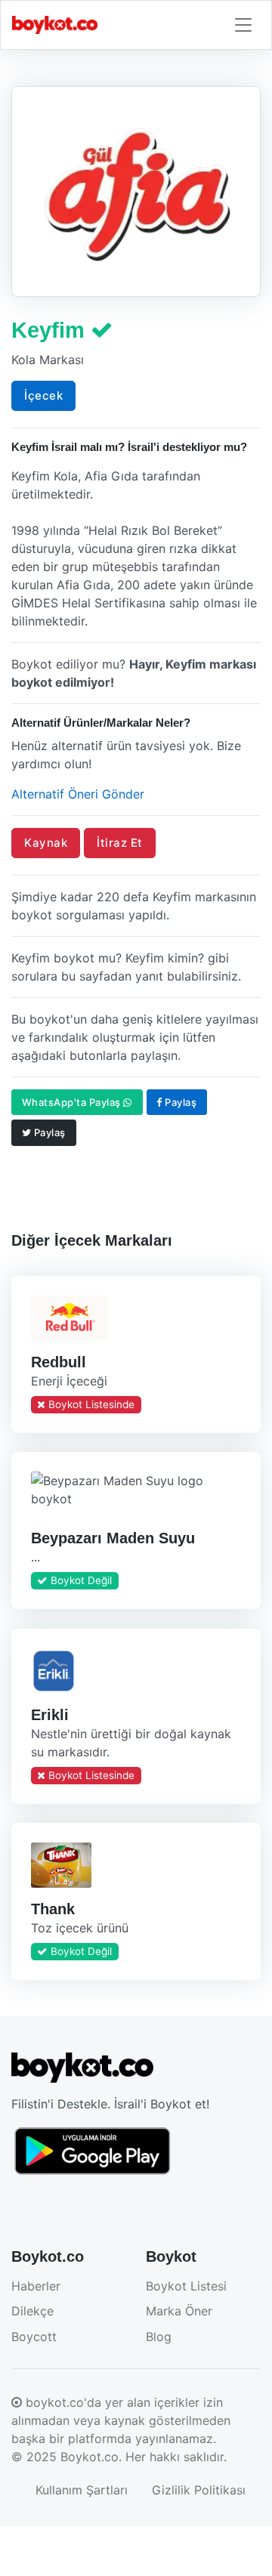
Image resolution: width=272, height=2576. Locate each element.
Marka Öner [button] (179, 2311)
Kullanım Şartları (82, 2490)
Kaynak (46, 843)
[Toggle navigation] (243, 25)
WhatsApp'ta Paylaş (73, 1102)
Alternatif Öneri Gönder (78, 794)
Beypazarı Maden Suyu (113, 1538)
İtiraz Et (120, 843)
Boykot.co (90, 2457)
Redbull (59, 1362)
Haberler (36, 2286)
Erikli (50, 1714)
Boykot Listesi (186, 2286)
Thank (53, 1909)
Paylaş (180, 1102)
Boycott (34, 2337)
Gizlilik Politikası (199, 2490)
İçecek (43, 395)
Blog (159, 2337)
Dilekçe (32, 2311)
